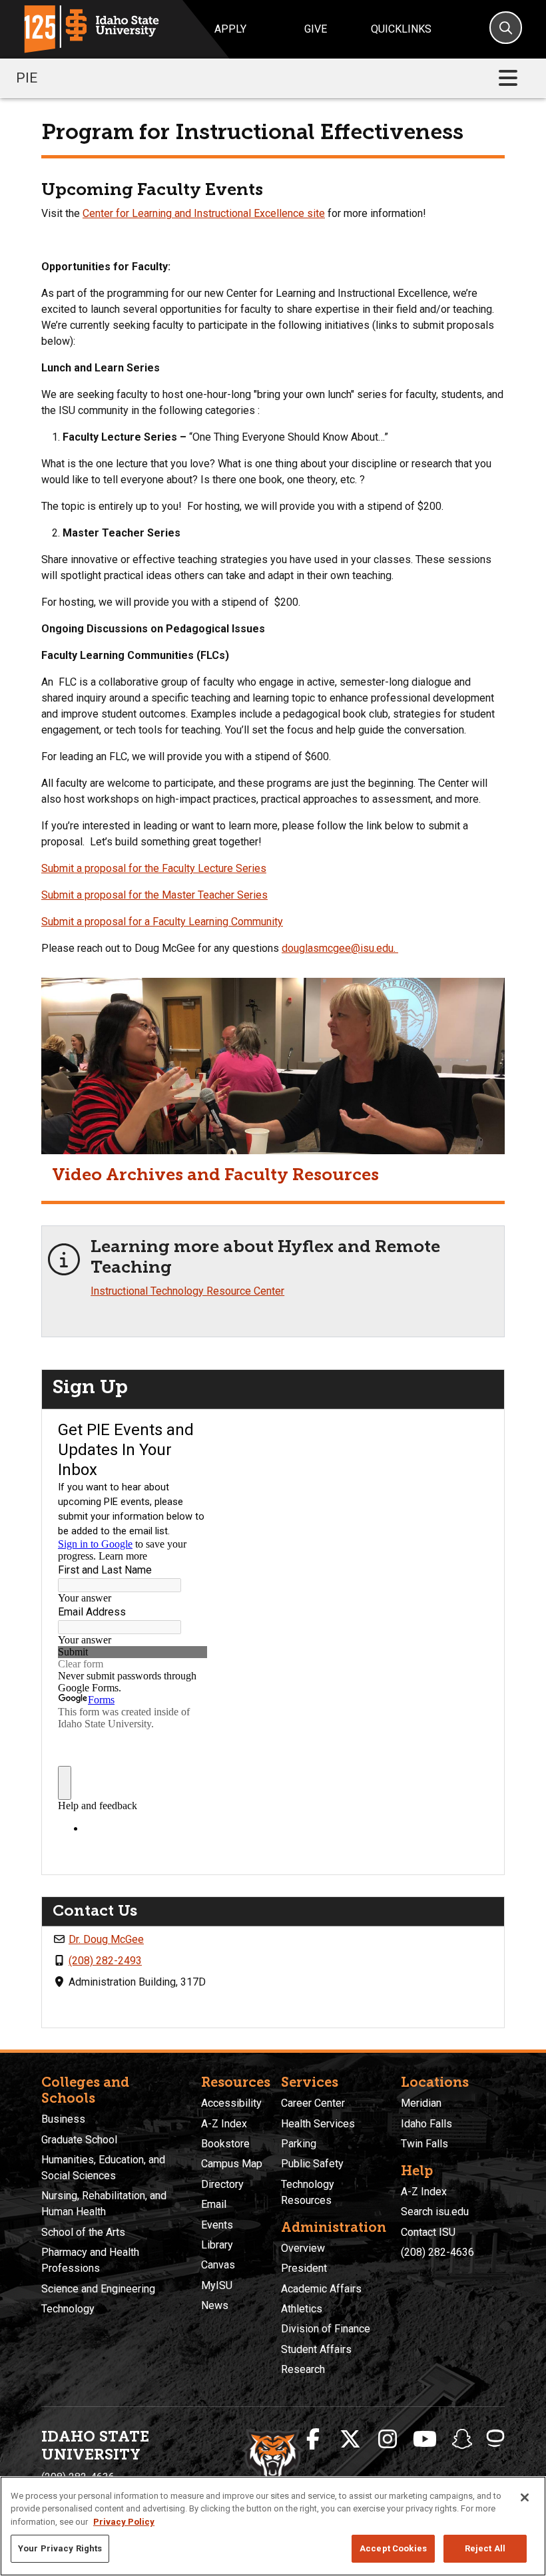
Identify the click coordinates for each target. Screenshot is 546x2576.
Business (63, 2119)
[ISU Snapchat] (462, 2440)
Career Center (313, 2103)
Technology (68, 2309)
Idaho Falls (426, 2124)
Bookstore (225, 2144)
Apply (230, 29)
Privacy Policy (124, 2522)
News (215, 2305)
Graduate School (79, 2140)
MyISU (217, 2285)
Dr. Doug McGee (106, 1939)
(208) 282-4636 (437, 2252)
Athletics (302, 2309)
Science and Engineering (98, 2289)
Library (217, 2245)
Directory (222, 2184)
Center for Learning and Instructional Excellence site (204, 213)
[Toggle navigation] (508, 78)
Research (303, 2369)
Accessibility (231, 2103)
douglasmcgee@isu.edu (338, 948)
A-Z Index (224, 2124)
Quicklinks (401, 29)
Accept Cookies (393, 2548)
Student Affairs (316, 2349)
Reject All (485, 2548)
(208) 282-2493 (105, 1961)
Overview (303, 2248)
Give (316, 29)
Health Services (318, 2124)
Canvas (218, 2265)
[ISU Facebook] (313, 2440)
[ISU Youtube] (425, 2440)
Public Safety (312, 2164)
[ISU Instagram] (388, 2440)
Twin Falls (424, 2144)
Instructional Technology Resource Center (187, 1291)
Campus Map (232, 2164)
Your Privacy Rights (60, 2548)
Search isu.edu (435, 2212)
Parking (299, 2144)
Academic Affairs (321, 2289)
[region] (273, 2526)
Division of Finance (326, 2329)
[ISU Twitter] (350, 2440)
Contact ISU (428, 2232)
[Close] (525, 2497)
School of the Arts (83, 2232)
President (304, 2268)
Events (217, 2225)
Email (214, 2204)
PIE (27, 78)
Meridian (421, 2103)
